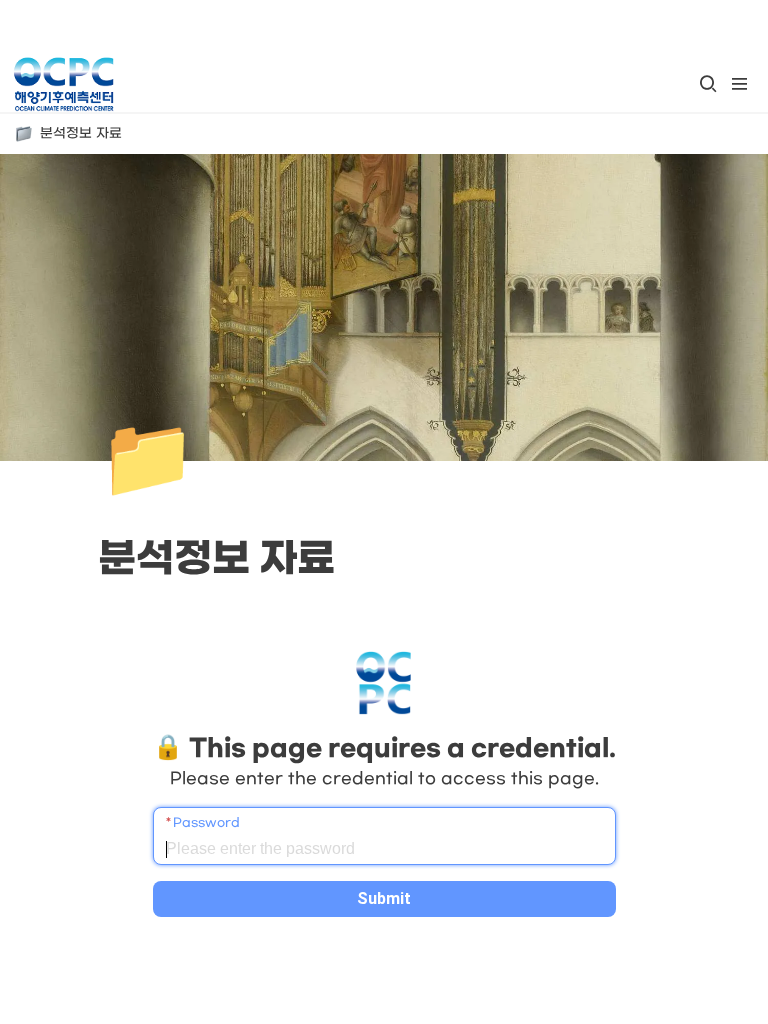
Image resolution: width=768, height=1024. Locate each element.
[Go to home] (63, 84)
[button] (708, 84)
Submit (384, 898)
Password (206, 823)
